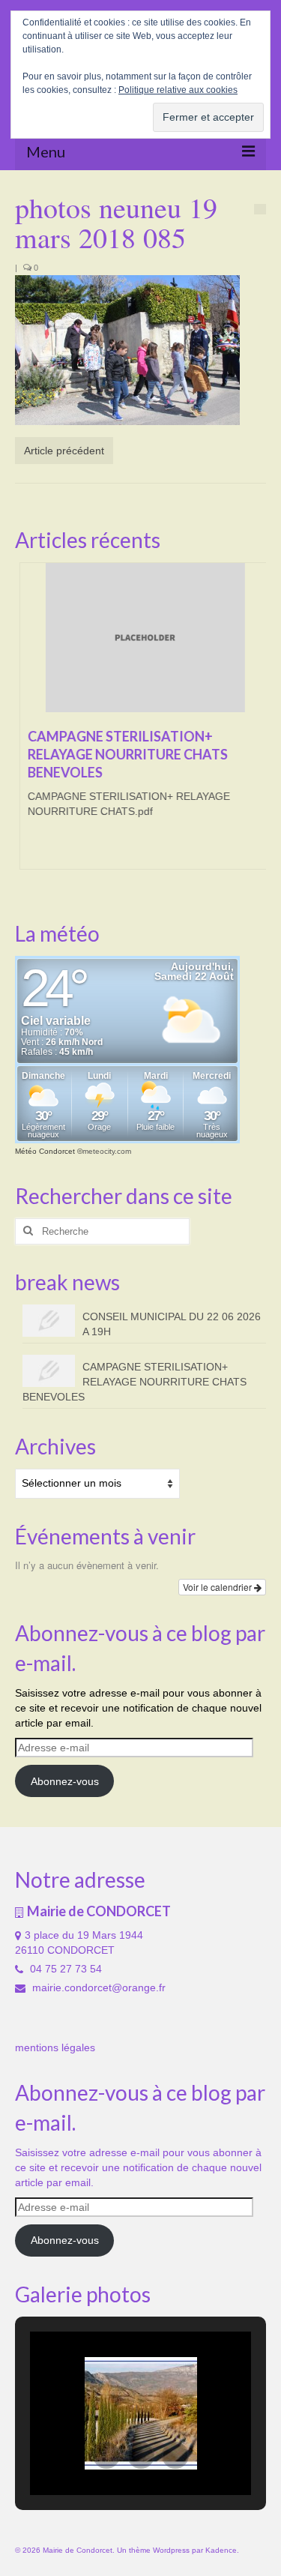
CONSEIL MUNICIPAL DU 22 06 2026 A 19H (172, 1324)
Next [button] (253, 723)
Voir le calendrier (218, 1587)
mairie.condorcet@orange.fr (97, 1987)
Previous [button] (28, 723)
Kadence (221, 2550)
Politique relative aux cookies (178, 90)
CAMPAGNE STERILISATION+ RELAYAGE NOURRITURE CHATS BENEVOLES (135, 1382)
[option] (140, 723)
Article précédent (64, 451)
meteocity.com (107, 1151)
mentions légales (55, 2047)
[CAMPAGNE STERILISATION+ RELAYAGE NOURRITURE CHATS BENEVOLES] (140, 638)
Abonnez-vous (65, 1781)
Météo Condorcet (45, 1151)
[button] (106, 2455)
